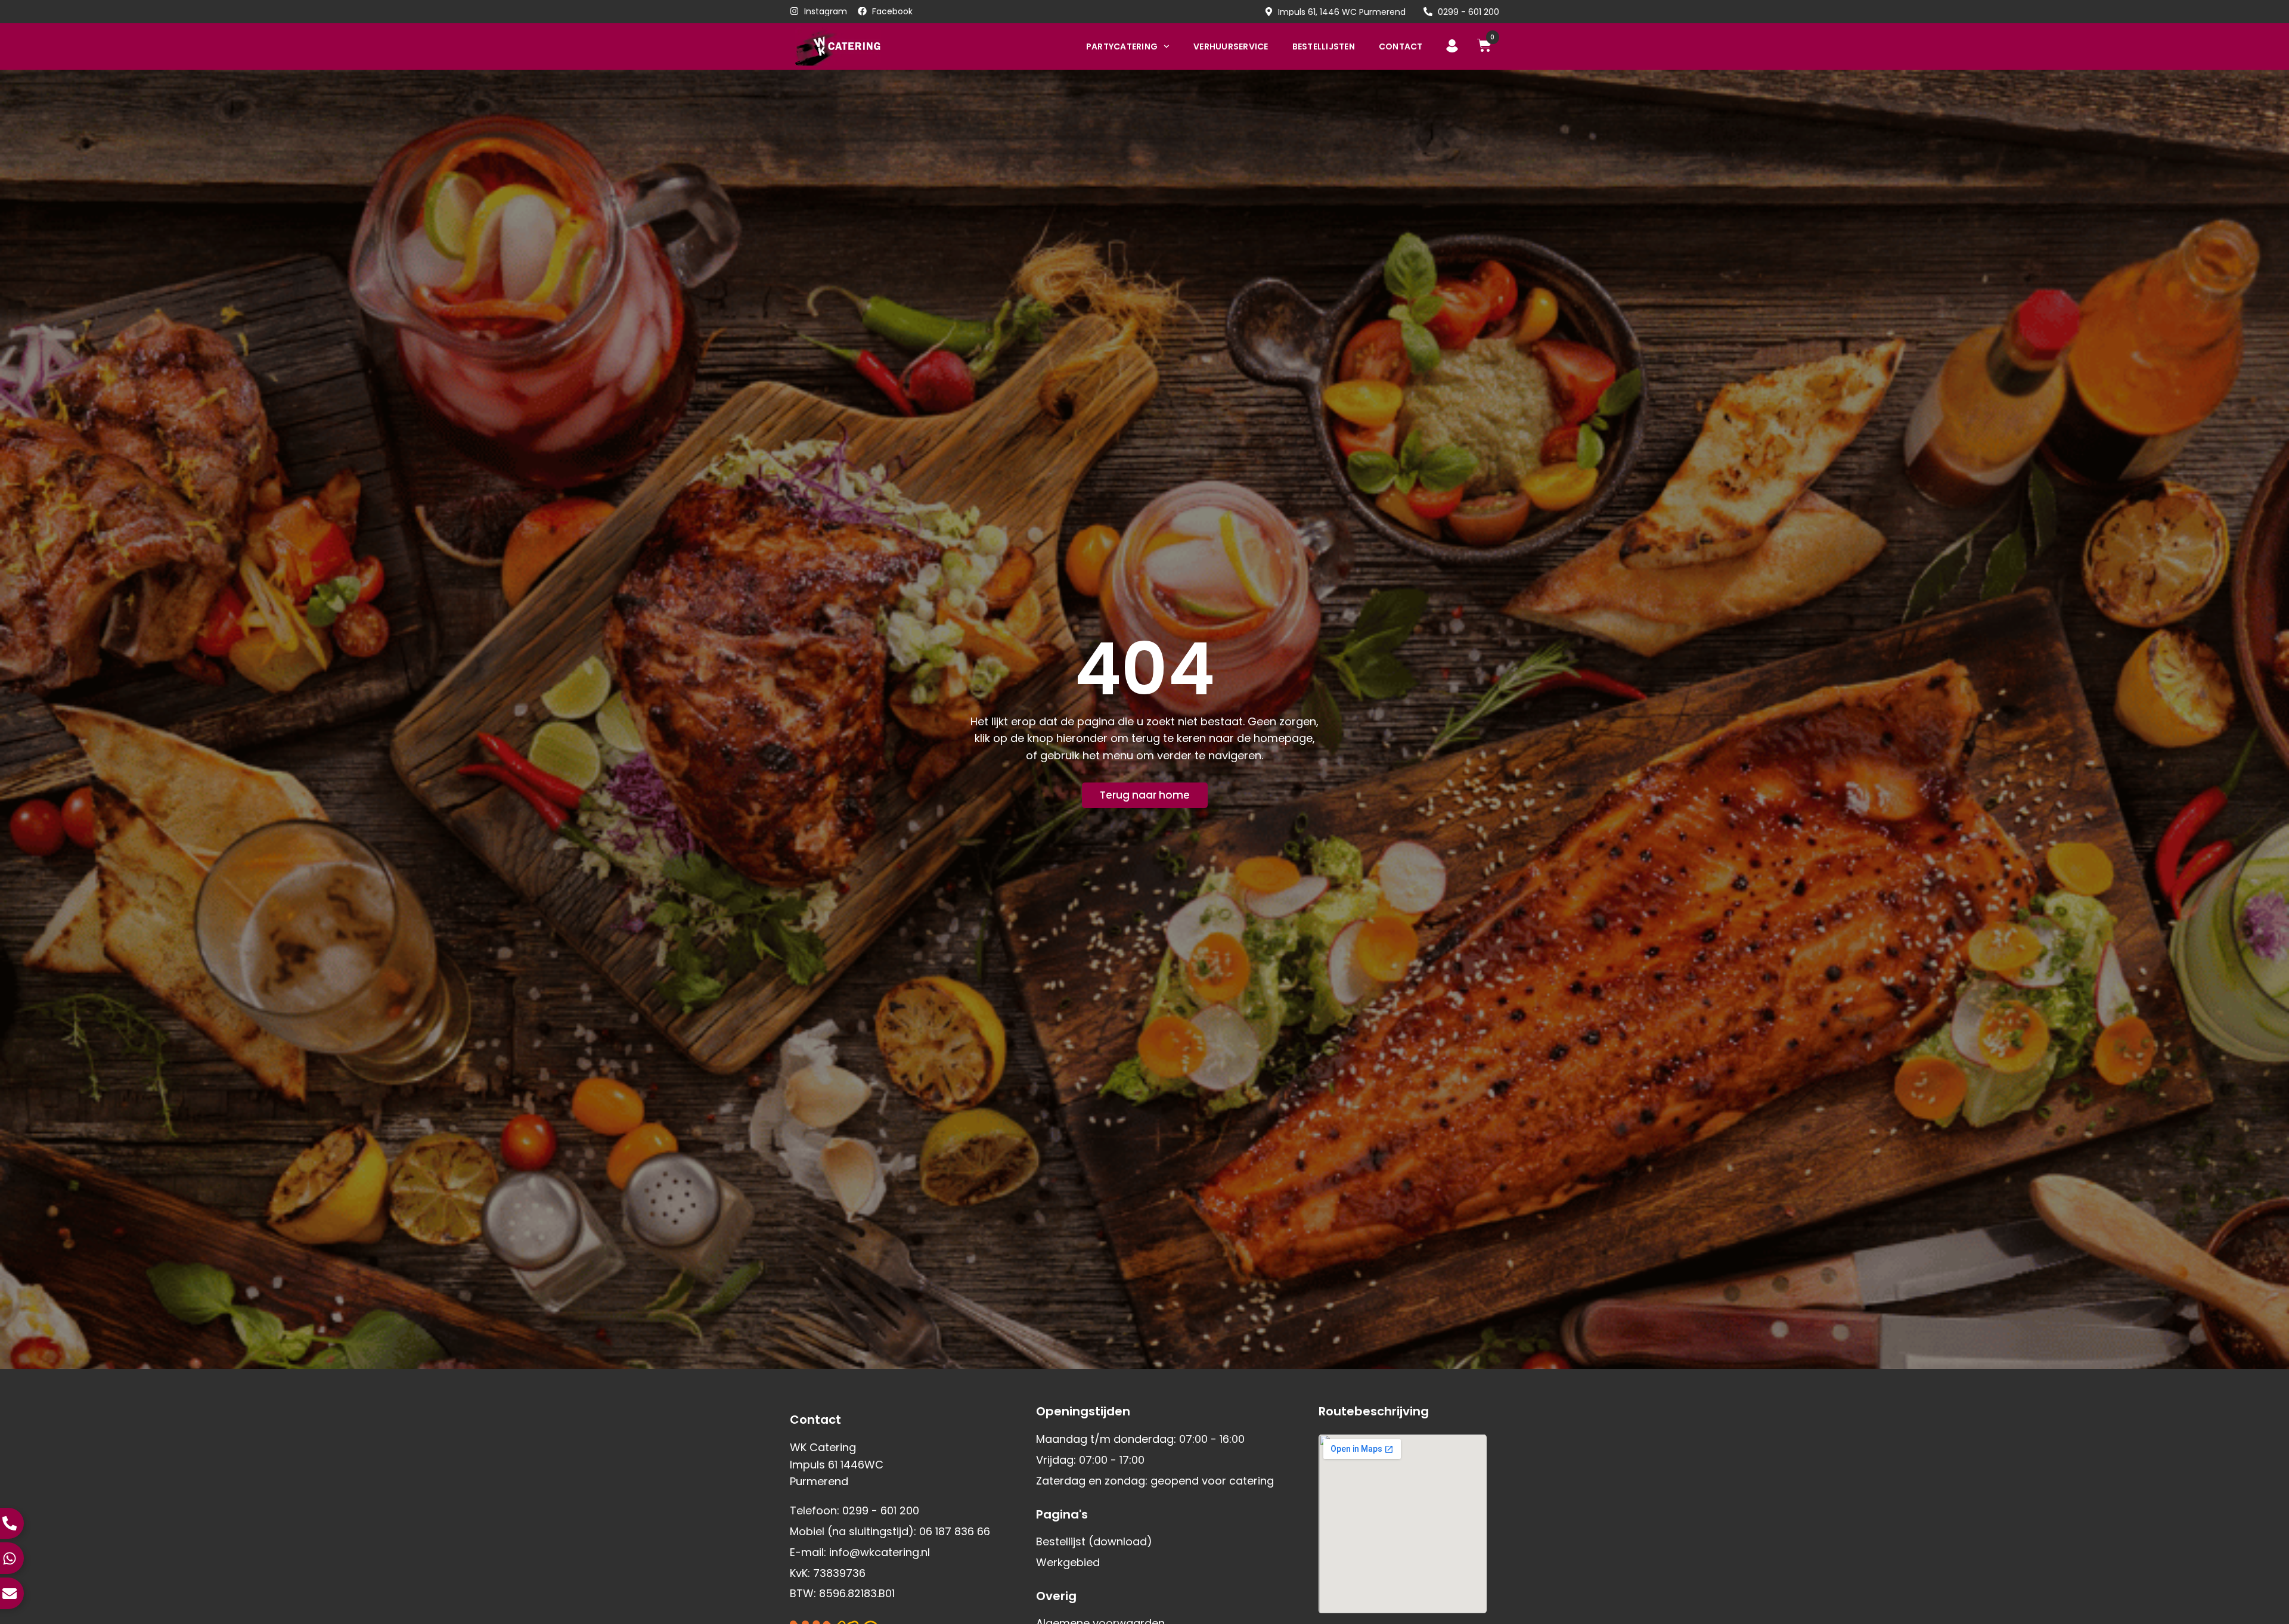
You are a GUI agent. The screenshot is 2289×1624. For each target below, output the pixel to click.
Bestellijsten (1324, 46)
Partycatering (1122, 46)
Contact (1401, 46)
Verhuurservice (1231, 46)
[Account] (1452, 46)
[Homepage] (857, 46)
